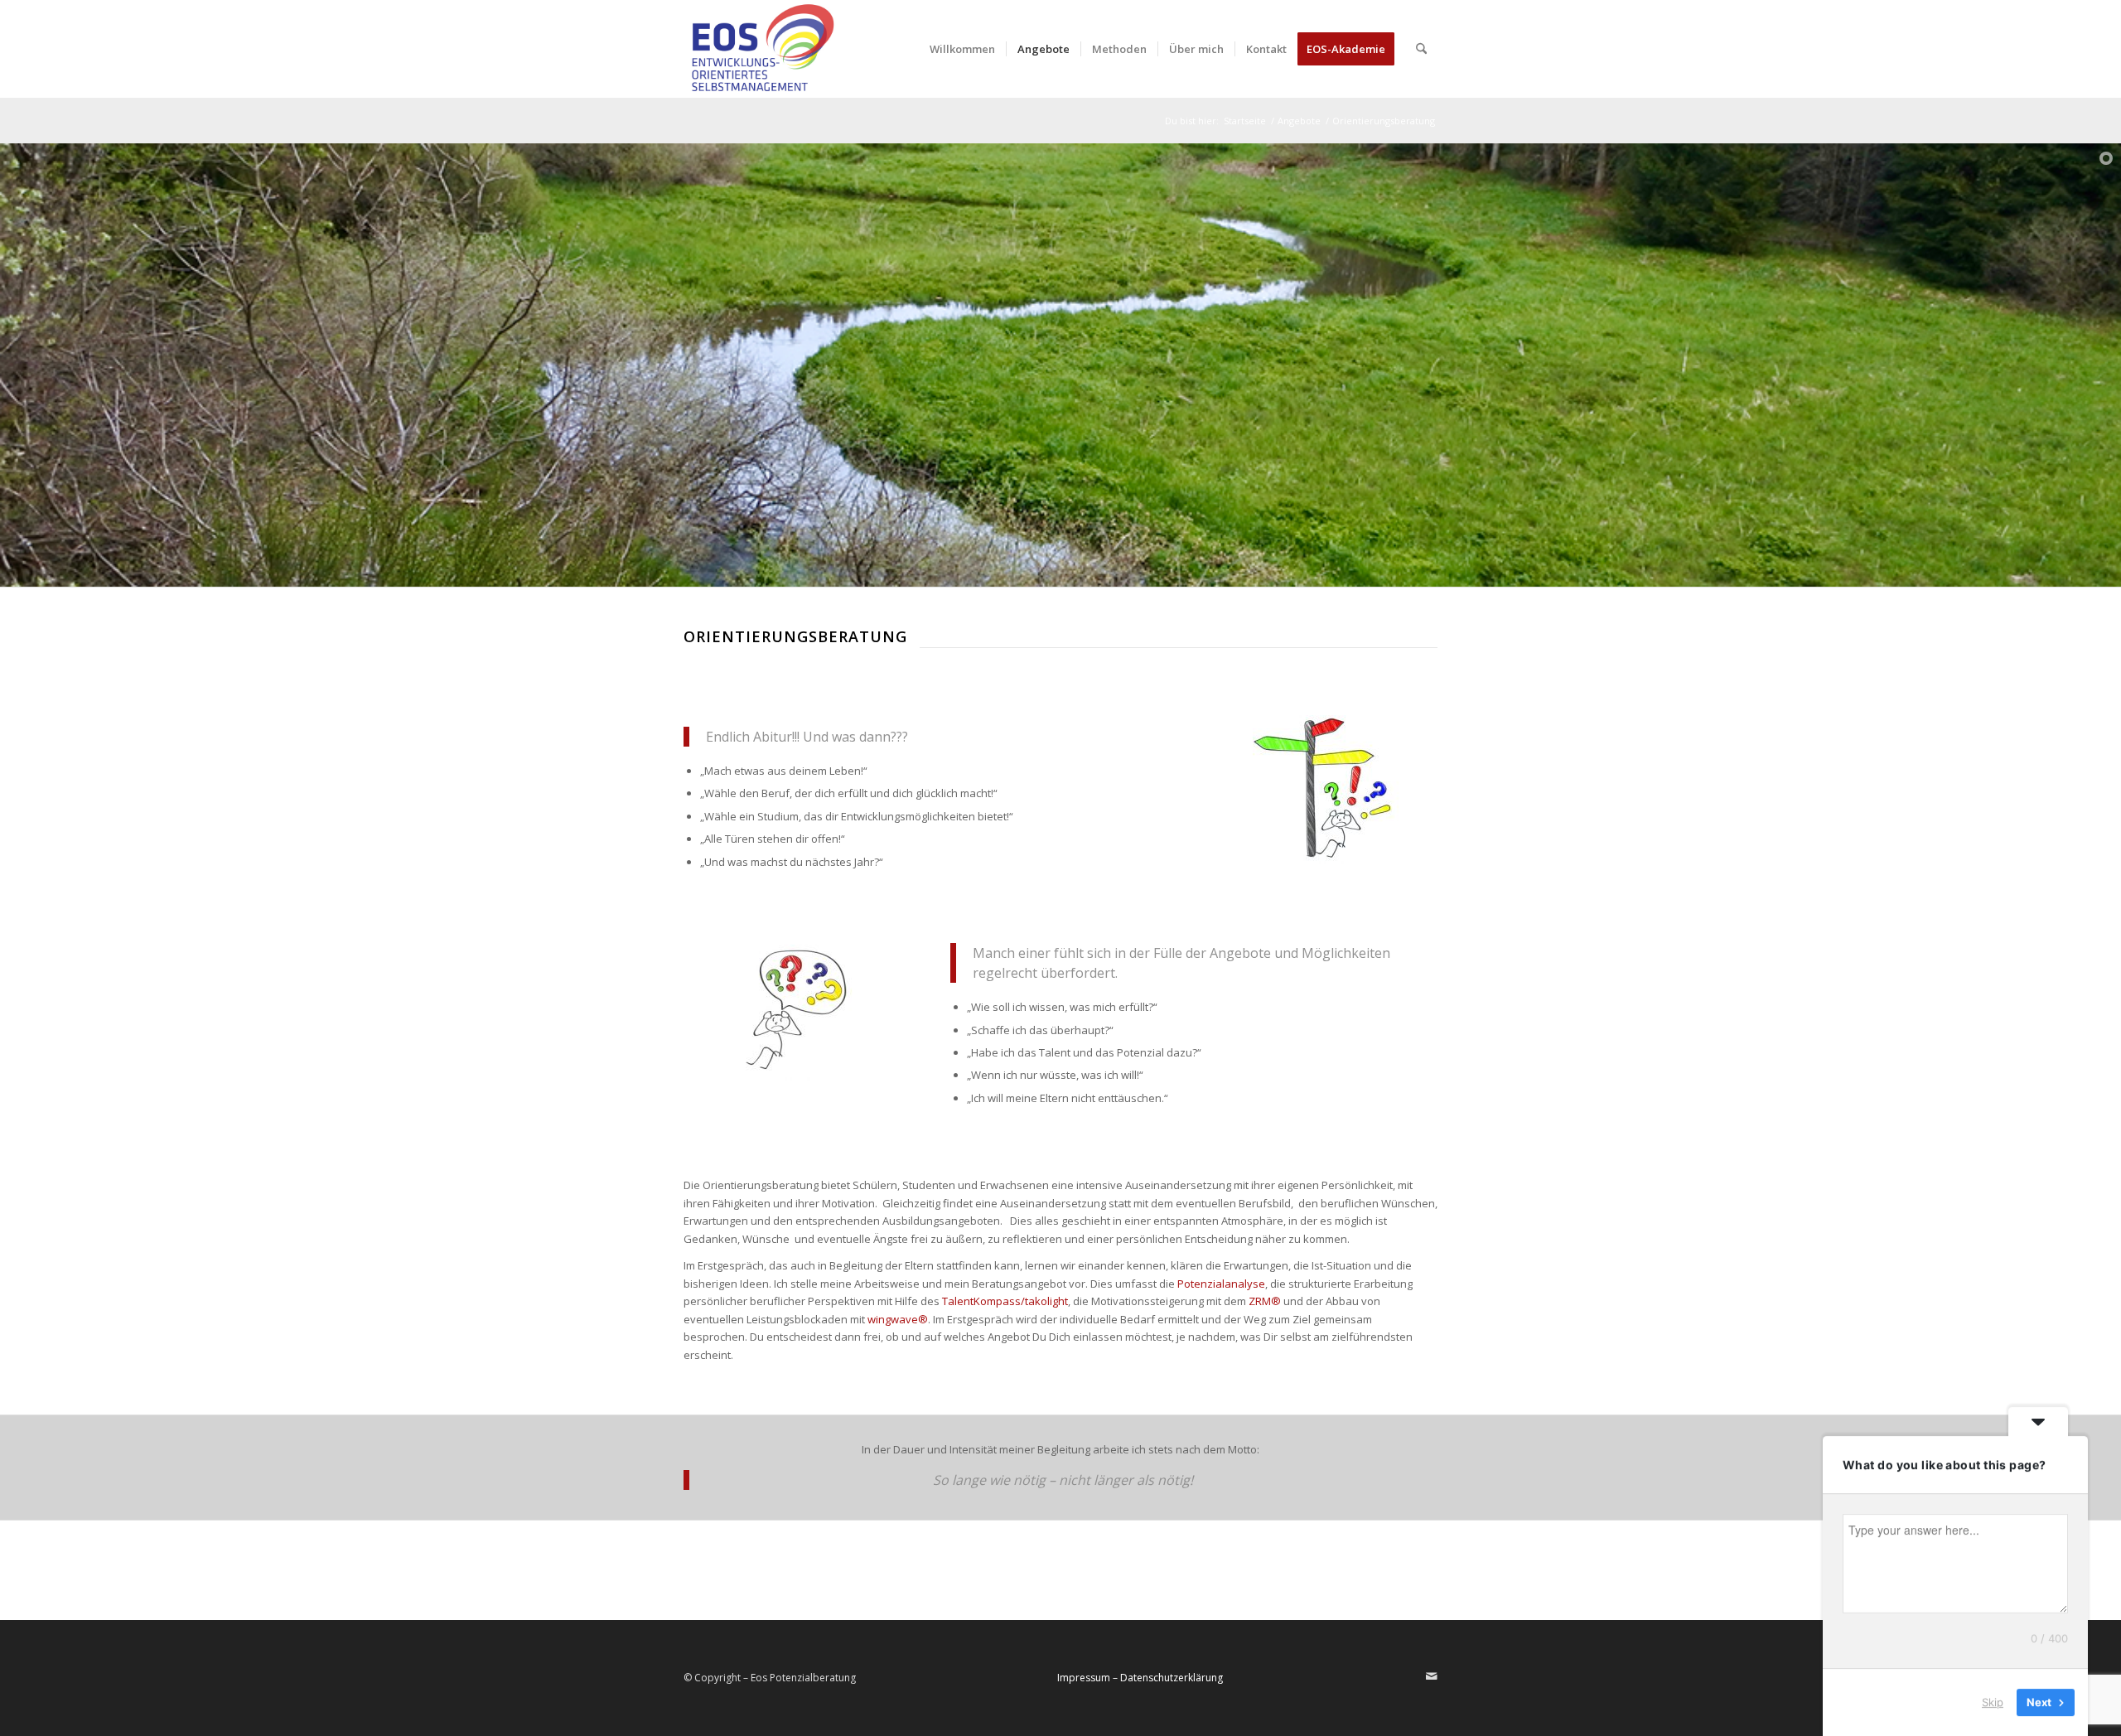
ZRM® (1263, 1301)
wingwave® (898, 1319)
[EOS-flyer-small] (761, 49)
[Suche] (1421, 49)
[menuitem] (962, 49)
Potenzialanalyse (1221, 1284)
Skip (1993, 1702)
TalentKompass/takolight (1005, 1301)
